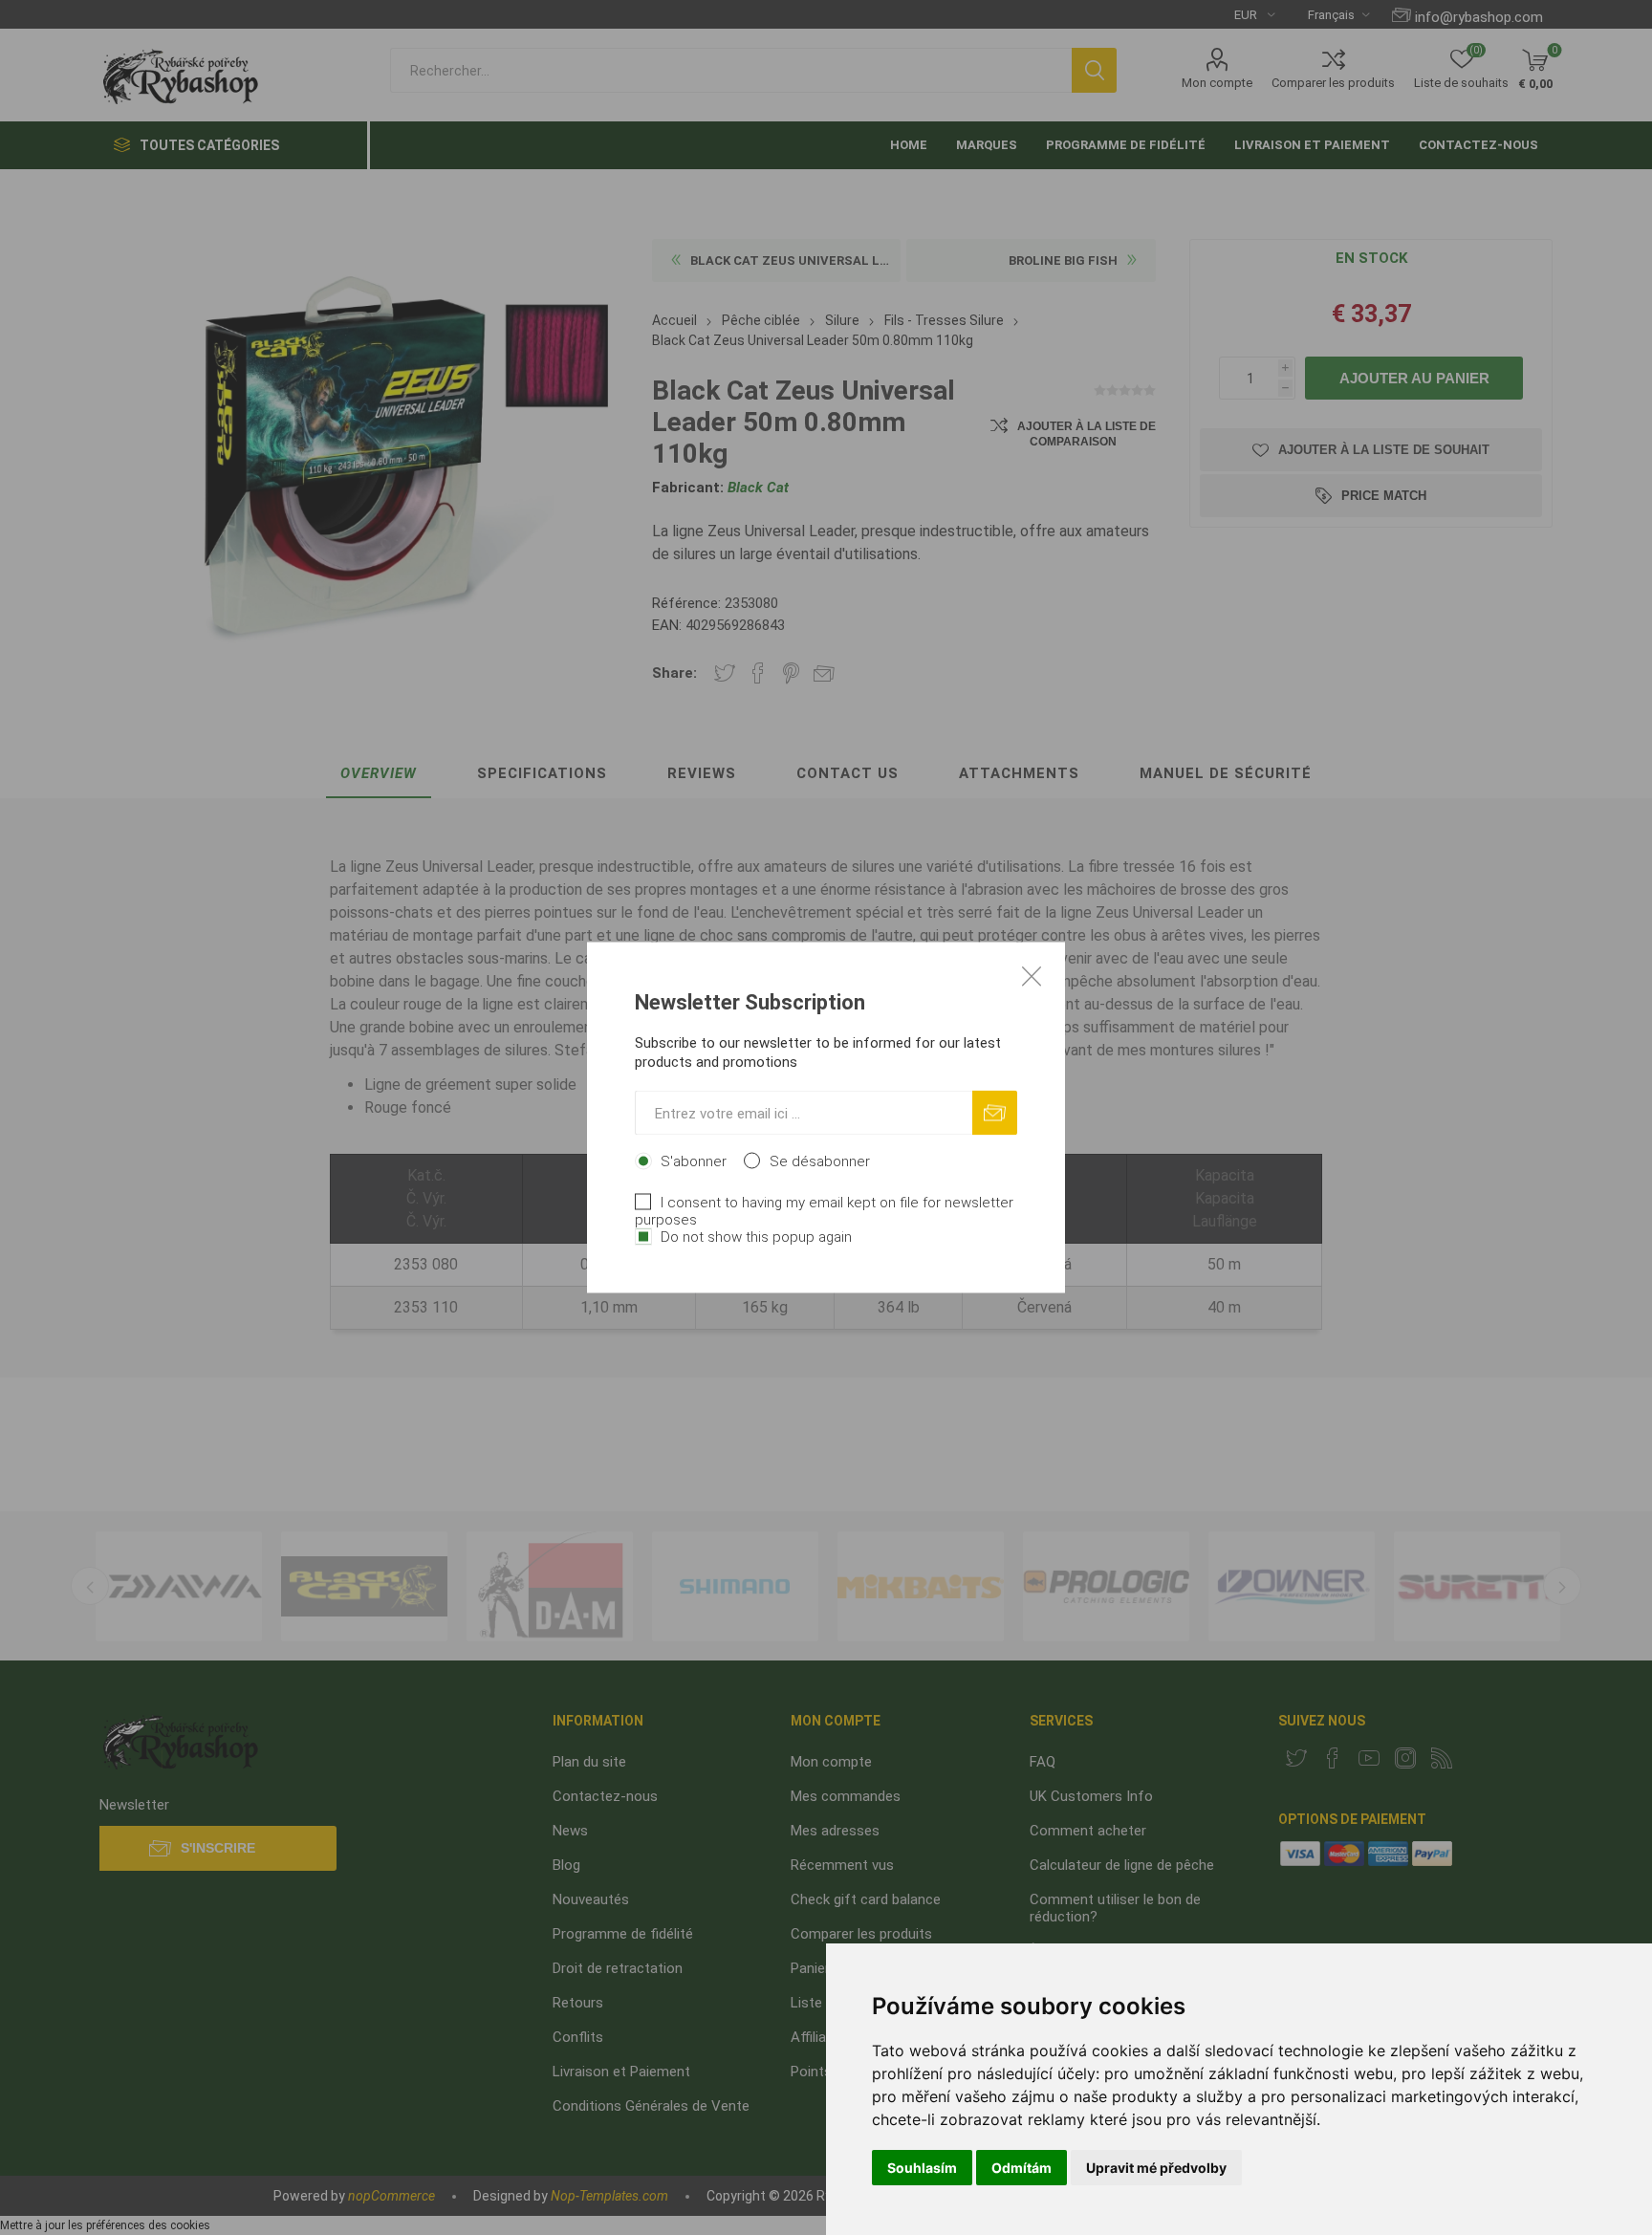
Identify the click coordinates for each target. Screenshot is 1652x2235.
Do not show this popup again (756, 1237)
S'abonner (694, 1161)
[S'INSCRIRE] (995, 1113)
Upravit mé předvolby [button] (1156, 2168)
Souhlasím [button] (922, 2168)
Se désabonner (820, 1161)
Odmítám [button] (1022, 2168)
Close (1032, 976)
